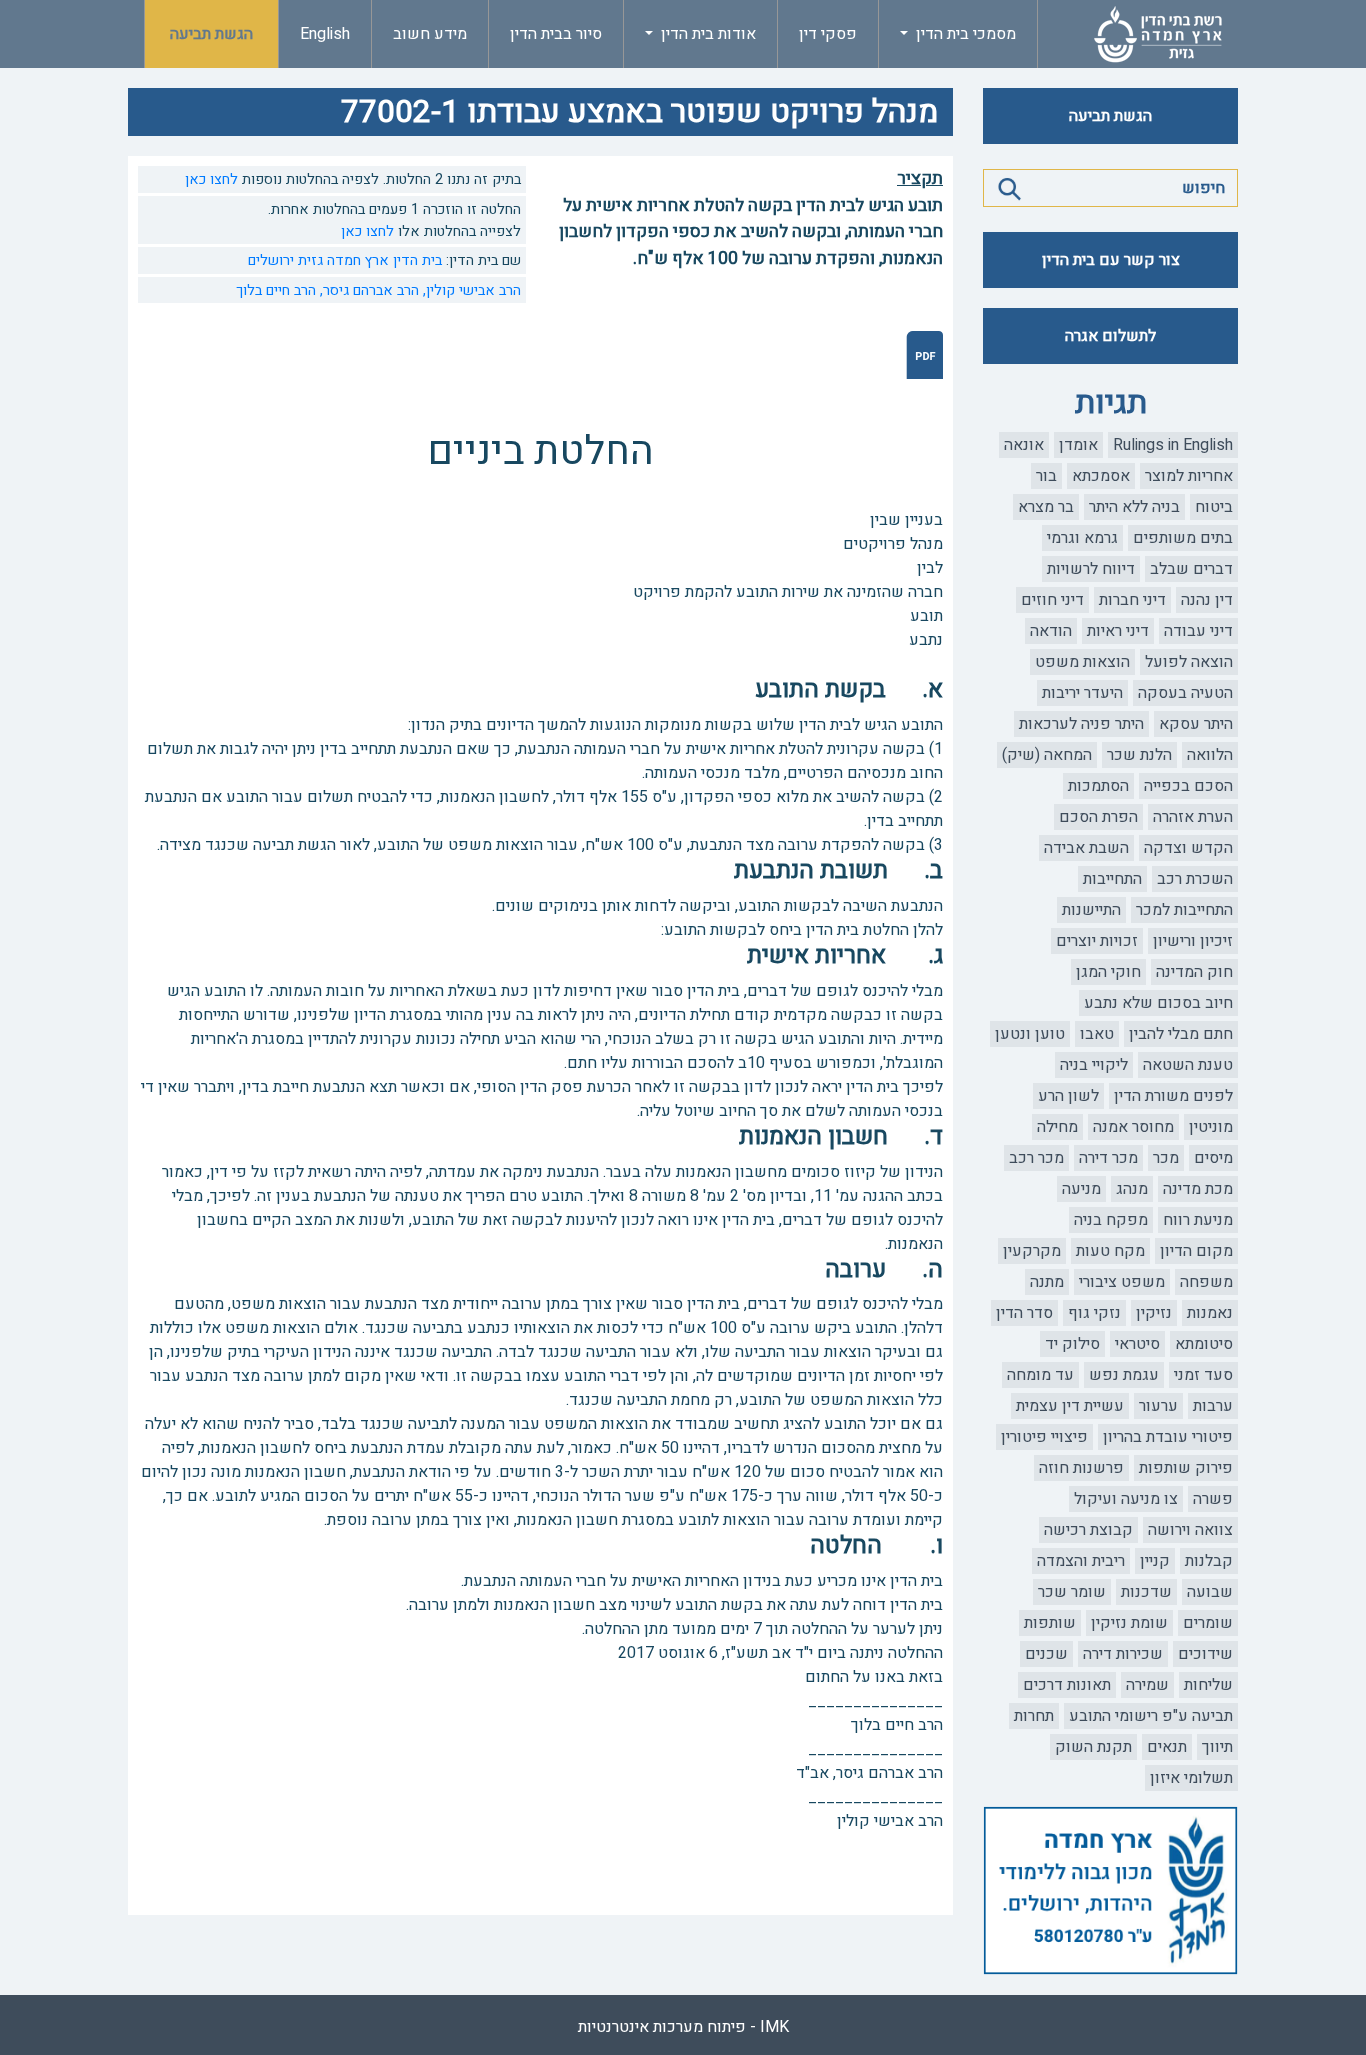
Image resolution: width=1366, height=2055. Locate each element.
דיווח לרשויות (1091, 569)
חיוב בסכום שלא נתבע (1158, 1003)
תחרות (1034, 1716)
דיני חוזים (1052, 600)
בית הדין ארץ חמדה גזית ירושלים (345, 260)
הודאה (1051, 631)
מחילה (1057, 1127)
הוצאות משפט (1082, 662)
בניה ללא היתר (1134, 507)
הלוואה (1210, 755)
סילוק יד (1072, 1344)
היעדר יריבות (1082, 693)
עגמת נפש (1124, 1375)
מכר (1166, 1158)
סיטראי (1137, 1344)
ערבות (1213, 1406)
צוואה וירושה (1190, 1530)
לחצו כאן (211, 179)
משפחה (1206, 1282)
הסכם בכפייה (1188, 786)
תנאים (1167, 1747)
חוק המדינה (1194, 972)
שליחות (1208, 1685)
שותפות (1050, 1623)
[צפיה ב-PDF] (924, 355)
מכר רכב (1036, 1158)
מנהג (1132, 1189)
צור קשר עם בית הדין (1111, 260)
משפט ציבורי (1122, 1282)
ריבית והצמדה (1081, 1561)
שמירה (1147, 1685)
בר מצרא (1046, 507)
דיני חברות (1132, 600)
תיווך (1217, 1747)
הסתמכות (1098, 786)
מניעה (1081, 1189)
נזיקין (1154, 1313)
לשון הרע (1068, 1096)
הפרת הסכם (1098, 817)
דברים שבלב (1191, 569)
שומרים (1208, 1623)
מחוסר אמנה (1133, 1127)
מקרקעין (1032, 1251)
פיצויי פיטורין (1044, 1437)
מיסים (1213, 1158)
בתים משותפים (1183, 538)
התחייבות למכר (1184, 910)
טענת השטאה (1188, 1065)
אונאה (1024, 445)
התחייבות (1112, 879)
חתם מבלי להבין (1181, 1034)
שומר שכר (1072, 1592)
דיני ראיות (1118, 631)
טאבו (1097, 1034)
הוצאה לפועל (1189, 662)
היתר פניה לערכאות (1081, 724)
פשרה (1213, 1499)
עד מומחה (1040, 1375)
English (325, 34)
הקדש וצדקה (1188, 848)
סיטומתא (1204, 1344)
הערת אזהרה (1193, 817)
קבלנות (1209, 1561)
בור (1046, 476)
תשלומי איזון (1191, 1778)
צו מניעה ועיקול (1126, 1499)
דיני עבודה (1198, 631)
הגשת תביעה (211, 34)
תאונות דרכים (1067, 1685)
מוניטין (1211, 1127)
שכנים (1046, 1654)
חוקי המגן (1108, 972)
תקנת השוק (1093, 1747)
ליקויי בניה (1094, 1065)
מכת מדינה (1198, 1189)
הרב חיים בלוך (276, 290)
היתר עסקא (1196, 724)
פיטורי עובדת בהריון (1168, 1437)
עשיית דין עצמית (1070, 1406)
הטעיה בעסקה (1185, 693)
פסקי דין (828, 34)
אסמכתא (1101, 476)
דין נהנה (1207, 600)
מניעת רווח (1198, 1220)
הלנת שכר (1139, 755)
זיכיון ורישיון (1193, 941)
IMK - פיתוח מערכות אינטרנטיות (683, 2027)
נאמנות (1210, 1313)
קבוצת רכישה (1088, 1530)
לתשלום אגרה (1110, 336)
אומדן (1078, 445)
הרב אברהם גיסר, (367, 290)
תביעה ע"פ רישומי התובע (1151, 1716)
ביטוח (1214, 507)
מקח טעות (1110, 1251)
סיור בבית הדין (556, 34)
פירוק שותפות (1186, 1468)
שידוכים (1205, 1654)
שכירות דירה (1123, 1654)
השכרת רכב (1195, 879)
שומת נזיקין (1129, 1623)
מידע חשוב (430, 34)
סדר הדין (1024, 1313)
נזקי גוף (1094, 1313)
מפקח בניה (1111, 1220)
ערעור (1158, 1406)
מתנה (1047, 1282)
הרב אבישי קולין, (470, 290)
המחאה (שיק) (1047, 755)
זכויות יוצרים (1097, 941)
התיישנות (1091, 910)
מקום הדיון (1196, 1251)
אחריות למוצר (1189, 476)
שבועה (1210, 1592)
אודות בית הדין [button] (706, 34)
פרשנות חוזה (1081, 1468)
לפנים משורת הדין (1173, 1096)
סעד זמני (1203, 1375)
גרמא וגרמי (1082, 538)
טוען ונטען (1030, 1034)
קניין (1155, 1561)
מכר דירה (1108, 1158)
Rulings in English (1173, 445)
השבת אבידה (1086, 848)
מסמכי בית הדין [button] (964, 34)
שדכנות (1146, 1592)
